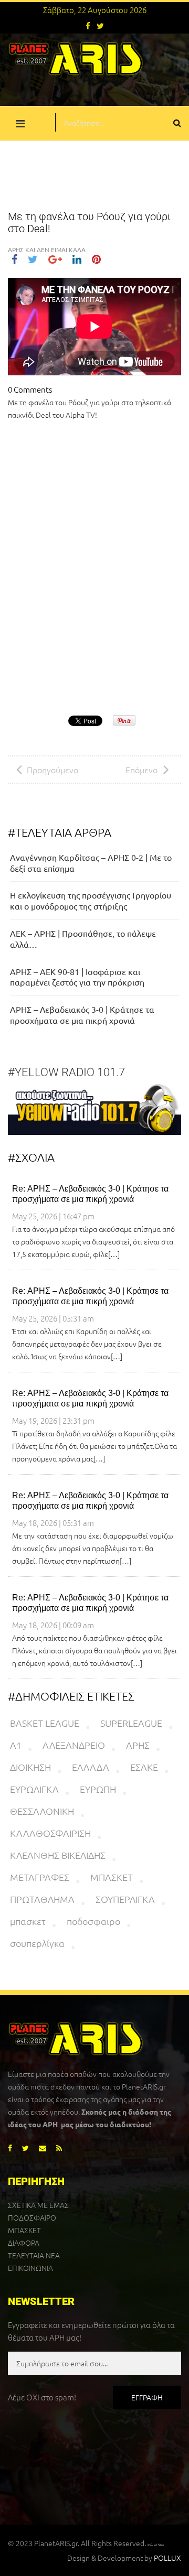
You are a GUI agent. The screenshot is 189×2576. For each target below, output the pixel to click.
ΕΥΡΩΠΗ (98, 1789)
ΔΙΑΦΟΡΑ (24, 2243)
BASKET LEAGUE (45, 1723)
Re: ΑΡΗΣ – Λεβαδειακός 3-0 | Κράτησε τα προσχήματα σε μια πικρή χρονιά (90, 1194)
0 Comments (30, 389)
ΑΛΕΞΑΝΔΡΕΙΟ (74, 1745)
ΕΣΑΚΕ (144, 1767)
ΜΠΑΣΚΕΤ (112, 1877)
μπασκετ (28, 1921)
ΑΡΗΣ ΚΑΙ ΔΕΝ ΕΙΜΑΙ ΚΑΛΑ (47, 250)
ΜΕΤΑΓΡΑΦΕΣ (40, 1877)
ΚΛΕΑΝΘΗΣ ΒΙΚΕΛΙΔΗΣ (58, 1855)
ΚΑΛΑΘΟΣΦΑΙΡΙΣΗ (50, 1833)
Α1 (16, 1745)
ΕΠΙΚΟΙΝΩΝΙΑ (30, 2268)
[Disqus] (94, 570)
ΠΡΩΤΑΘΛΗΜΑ (42, 1899)
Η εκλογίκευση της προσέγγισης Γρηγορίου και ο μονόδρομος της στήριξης (91, 900)
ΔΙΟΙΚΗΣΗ (30, 1767)
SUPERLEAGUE (131, 1723)
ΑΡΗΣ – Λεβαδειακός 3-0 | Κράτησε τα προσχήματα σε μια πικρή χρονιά (82, 1015)
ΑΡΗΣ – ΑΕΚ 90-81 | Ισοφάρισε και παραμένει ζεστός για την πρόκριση (77, 977)
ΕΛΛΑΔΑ (91, 1767)
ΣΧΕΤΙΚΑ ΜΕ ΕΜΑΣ (38, 2205)
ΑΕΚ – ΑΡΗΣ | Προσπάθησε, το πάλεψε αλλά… (83, 939)
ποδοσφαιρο (93, 1921)
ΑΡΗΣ (138, 1745)
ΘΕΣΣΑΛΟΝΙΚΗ (42, 1811)
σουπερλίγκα (37, 1943)
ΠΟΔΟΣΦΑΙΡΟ (32, 2217)
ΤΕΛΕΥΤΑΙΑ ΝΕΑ (34, 2255)
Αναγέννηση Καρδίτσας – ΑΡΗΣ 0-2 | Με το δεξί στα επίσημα (91, 863)
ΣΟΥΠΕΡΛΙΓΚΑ (125, 1899)
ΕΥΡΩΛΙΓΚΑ (34, 1789)
